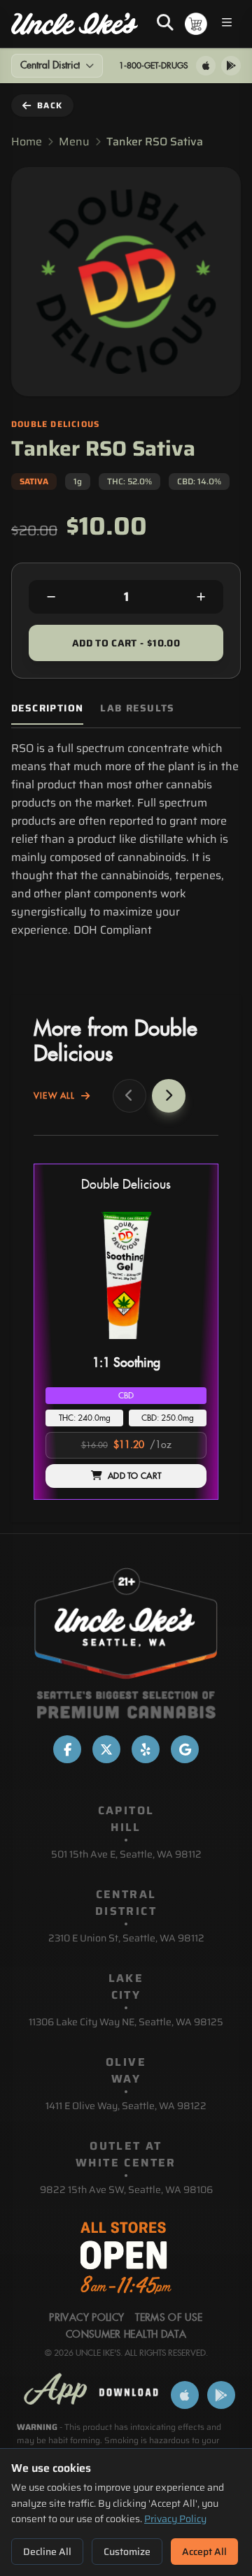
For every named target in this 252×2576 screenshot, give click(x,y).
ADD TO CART (134, 1476)
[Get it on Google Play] (231, 66)
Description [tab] (47, 708)
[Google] (185, 1749)
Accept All (204, 2552)
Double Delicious (126, 1185)
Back (50, 105)
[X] (106, 1749)
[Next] (169, 1096)
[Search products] (165, 24)
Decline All (47, 2552)
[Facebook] (67, 1749)
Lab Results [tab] (137, 708)
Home (27, 142)
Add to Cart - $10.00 (126, 643)
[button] (126, 1332)
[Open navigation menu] (227, 24)
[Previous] (129, 1096)
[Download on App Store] (206, 66)
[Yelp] (146, 1749)
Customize (127, 2552)
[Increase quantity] (201, 597)
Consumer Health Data (126, 2335)
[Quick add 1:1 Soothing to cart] (184, 1345)
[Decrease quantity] (51, 597)
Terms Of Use (169, 2318)
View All (55, 1096)
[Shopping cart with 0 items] (196, 24)
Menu (74, 142)
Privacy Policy (175, 2519)
